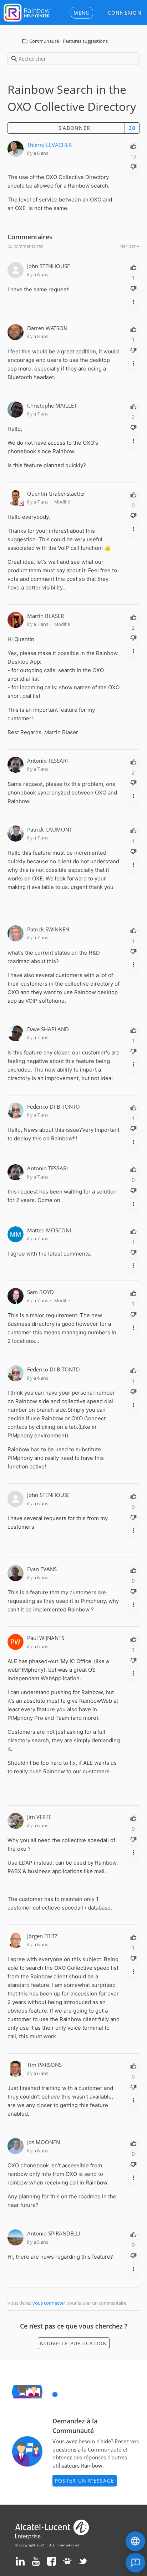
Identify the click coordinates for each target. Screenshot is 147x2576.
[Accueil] (28, 12)
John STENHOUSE (49, 266)
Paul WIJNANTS (46, 1638)
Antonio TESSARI (47, 761)
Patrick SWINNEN (48, 929)
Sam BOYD (40, 1292)
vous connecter (49, 2303)
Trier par (127, 246)
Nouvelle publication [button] (74, 2343)
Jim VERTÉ (39, 1817)
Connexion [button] (125, 13)
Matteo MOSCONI (49, 1230)
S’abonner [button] (74, 128)
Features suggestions (85, 41)
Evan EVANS (42, 1569)
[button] (82, 13)
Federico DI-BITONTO (54, 1106)
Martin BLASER (45, 616)
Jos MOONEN (44, 2142)
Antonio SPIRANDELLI (54, 2233)
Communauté (44, 41)
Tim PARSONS (44, 2065)
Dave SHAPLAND (48, 1029)
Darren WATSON (47, 328)
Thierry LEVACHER (49, 145)
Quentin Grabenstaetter (56, 494)
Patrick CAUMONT (50, 829)
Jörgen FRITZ (42, 1936)
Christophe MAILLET (52, 405)
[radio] (133, 145)
